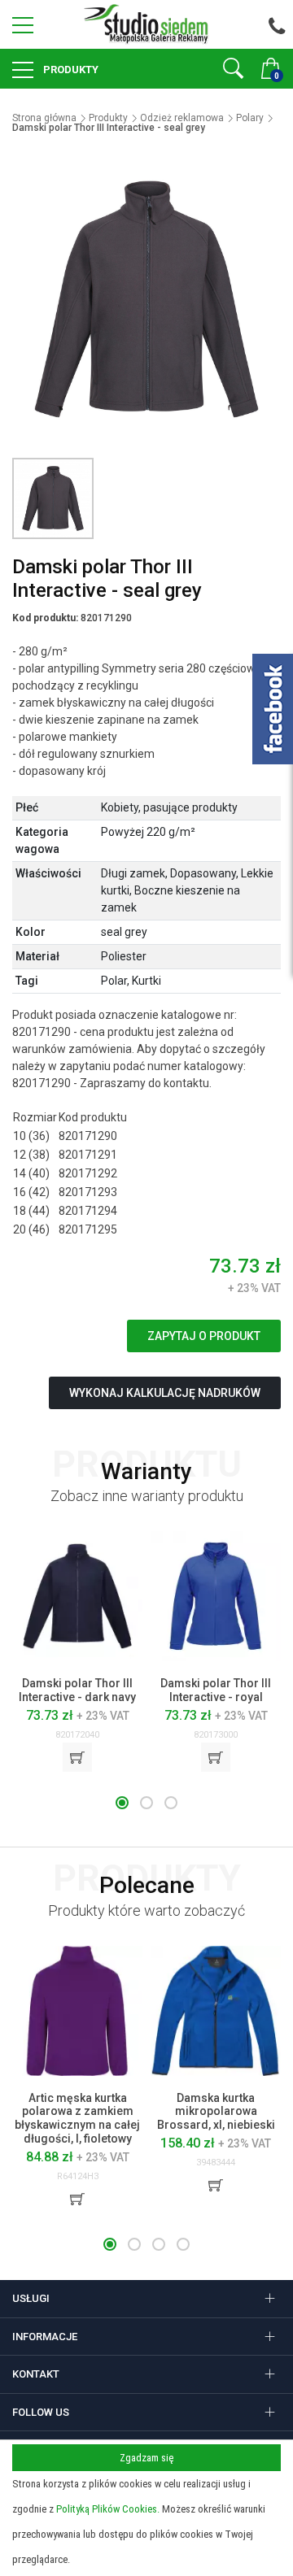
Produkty (70, 70)
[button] (122, 1803)
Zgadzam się (146, 2458)
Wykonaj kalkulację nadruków (165, 1393)
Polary (250, 118)
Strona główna (44, 118)
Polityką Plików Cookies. (108, 2509)
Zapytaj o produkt (204, 1336)
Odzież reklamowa (182, 118)
